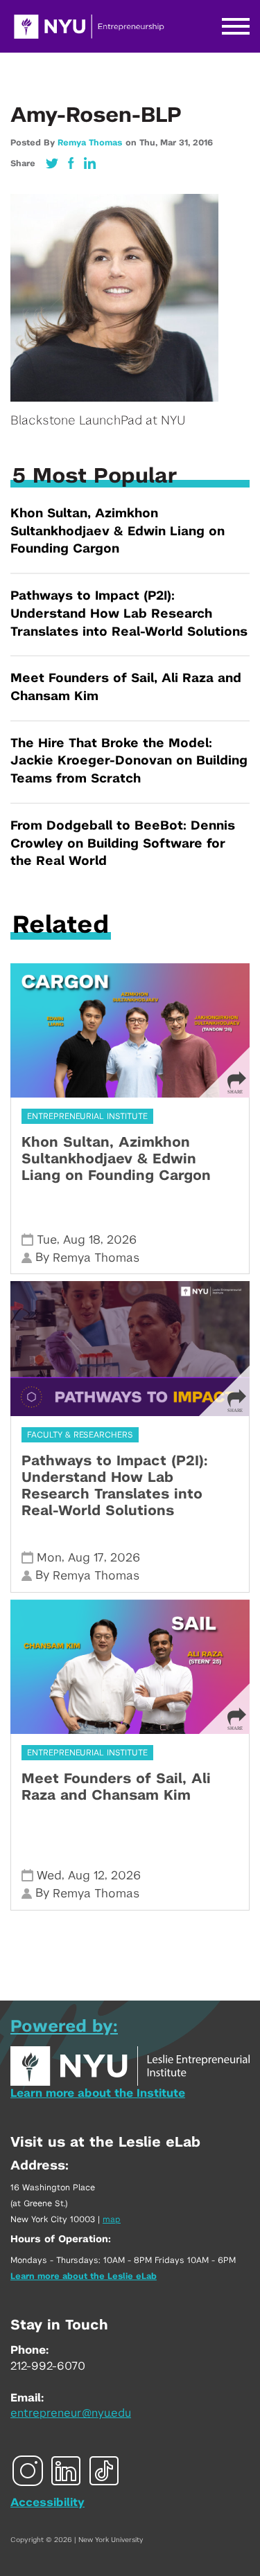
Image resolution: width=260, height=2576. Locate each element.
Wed (49, 1876)
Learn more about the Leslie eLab (84, 2276)
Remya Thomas (90, 143)
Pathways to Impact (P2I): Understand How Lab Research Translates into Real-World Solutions (129, 614)
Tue (47, 1240)
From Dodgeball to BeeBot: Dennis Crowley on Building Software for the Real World (123, 844)
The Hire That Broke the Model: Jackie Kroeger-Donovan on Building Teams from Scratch (129, 761)
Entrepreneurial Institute (87, 1116)
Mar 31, (176, 143)
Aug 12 (86, 1876)
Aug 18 (82, 1240)
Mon (49, 1558)
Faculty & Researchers (80, 1435)
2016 (203, 143)
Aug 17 (86, 1558)
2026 (122, 1240)
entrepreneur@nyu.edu (71, 2413)
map (112, 2219)
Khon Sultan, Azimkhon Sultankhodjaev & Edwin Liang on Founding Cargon (118, 531)
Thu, (150, 143)
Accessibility (47, 2503)
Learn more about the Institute (98, 2093)
